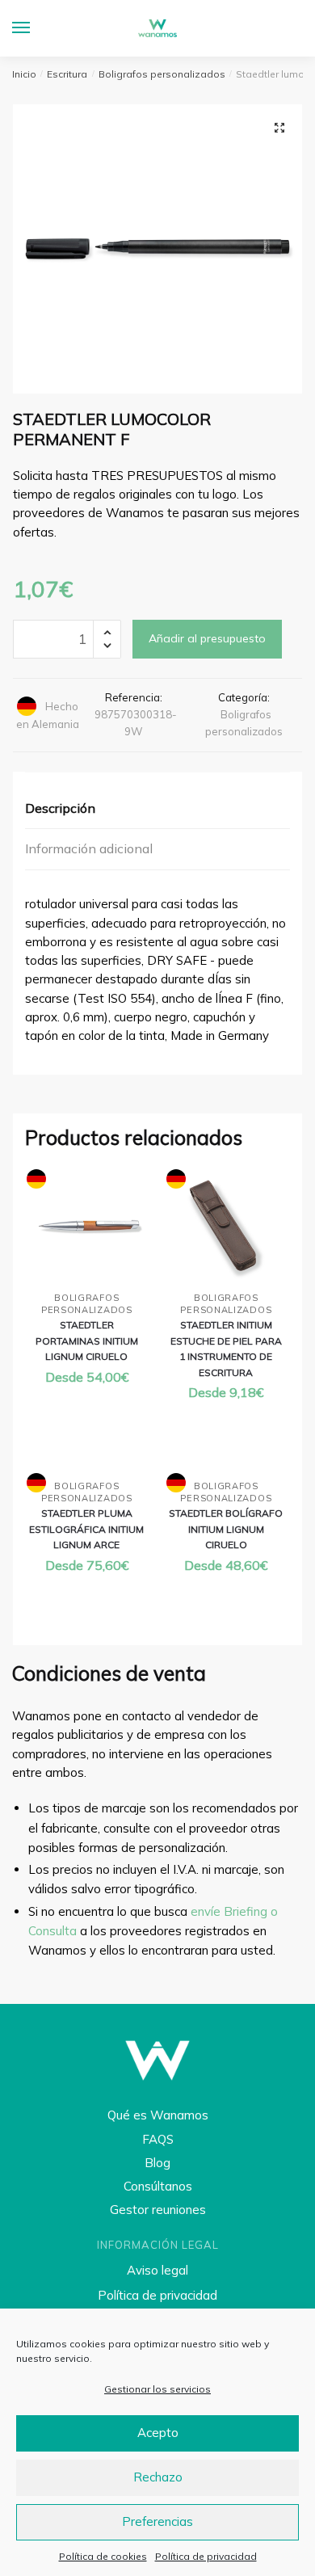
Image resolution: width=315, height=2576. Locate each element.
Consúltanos (158, 2186)
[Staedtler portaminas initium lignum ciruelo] (87, 1227)
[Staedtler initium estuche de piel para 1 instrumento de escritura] (227, 1227)
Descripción (60, 808)
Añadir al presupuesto (207, 638)
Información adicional (89, 848)
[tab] (157, 809)
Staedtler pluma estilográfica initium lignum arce (86, 1529)
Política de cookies (103, 2556)
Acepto (158, 2433)
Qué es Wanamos (158, 2115)
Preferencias (157, 2521)
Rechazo (158, 2477)
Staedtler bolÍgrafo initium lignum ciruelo (226, 1529)
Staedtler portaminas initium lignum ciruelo (87, 1341)
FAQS (158, 2139)
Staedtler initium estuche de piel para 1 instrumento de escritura (226, 1348)
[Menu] (36, 28)
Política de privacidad (206, 2556)
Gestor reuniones (158, 2210)
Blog (157, 2163)
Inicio (24, 74)
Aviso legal (157, 2270)
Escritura (67, 74)
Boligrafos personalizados (162, 74)
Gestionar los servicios (157, 2389)
